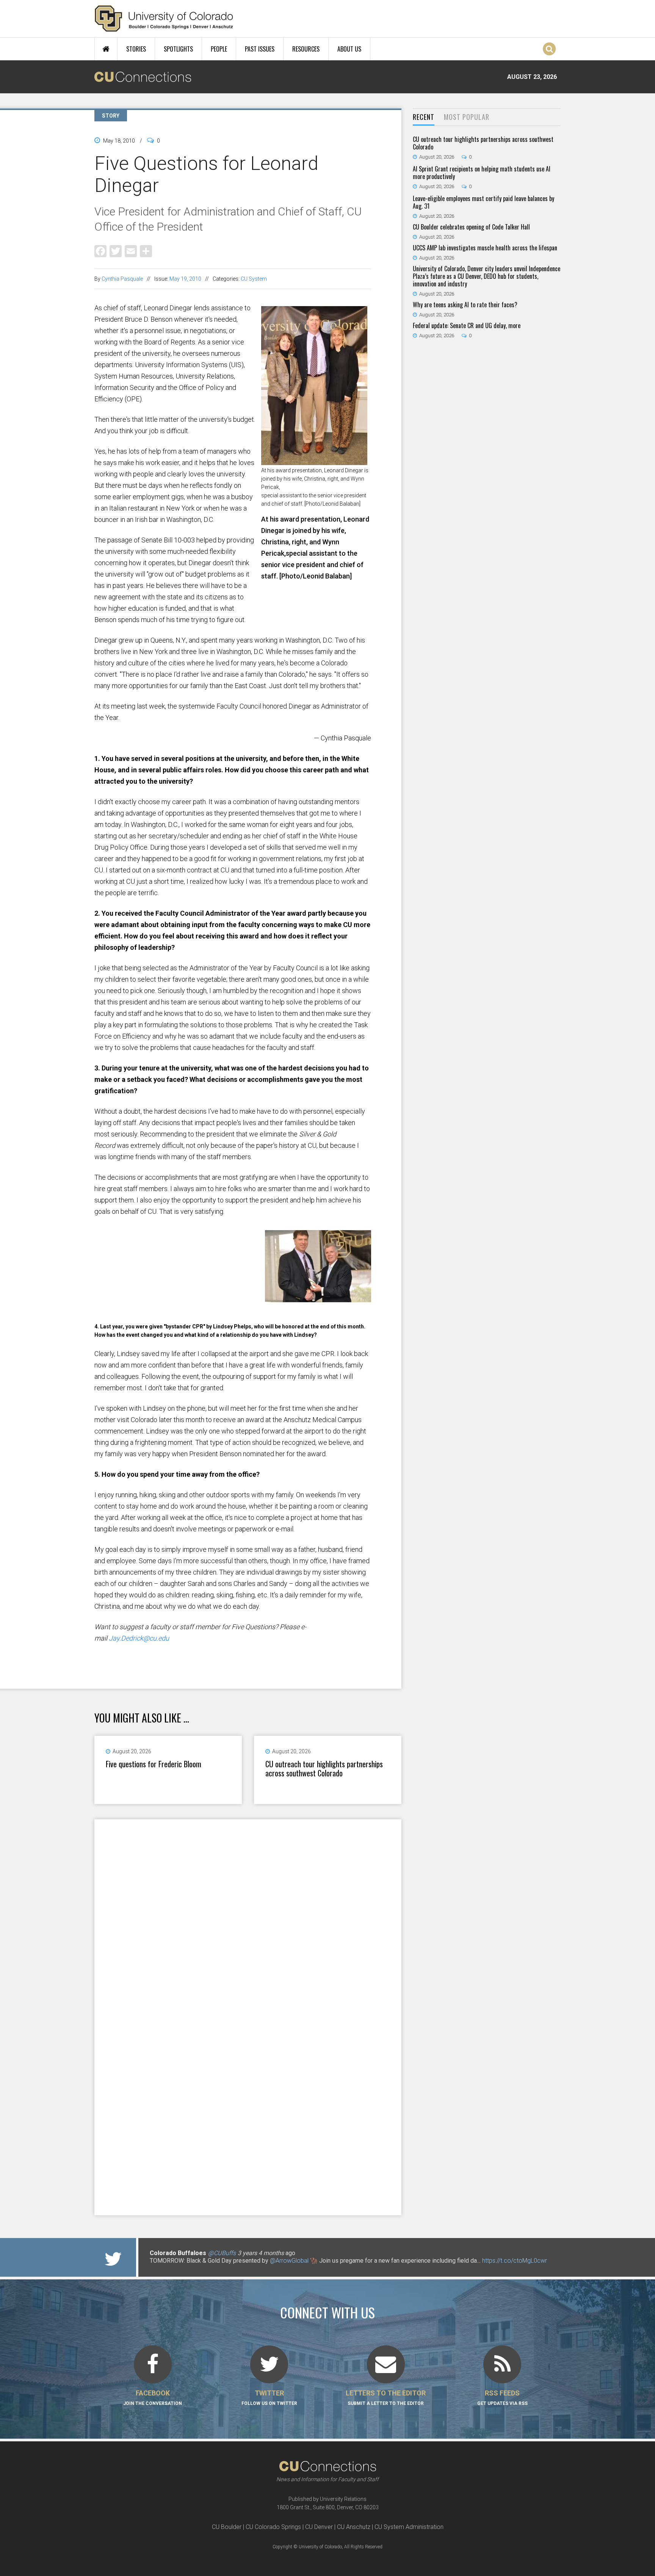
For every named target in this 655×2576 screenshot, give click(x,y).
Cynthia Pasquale (122, 279)
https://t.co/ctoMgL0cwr (515, 2261)
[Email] (131, 251)
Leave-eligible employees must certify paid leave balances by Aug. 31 (483, 202)
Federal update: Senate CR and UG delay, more (467, 325)
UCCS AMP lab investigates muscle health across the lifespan (485, 248)
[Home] (164, 19)
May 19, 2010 (185, 279)
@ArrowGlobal (289, 2261)
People (219, 49)
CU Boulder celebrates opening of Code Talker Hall (471, 227)
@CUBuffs (222, 2253)
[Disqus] (248, 1918)
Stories (136, 49)
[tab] (424, 117)
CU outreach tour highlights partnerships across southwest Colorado (324, 1768)
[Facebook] (100, 251)
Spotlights (178, 49)
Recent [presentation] (424, 117)
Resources (306, 49)
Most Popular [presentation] (467, 117)
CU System (254, 279)
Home (106, 49)
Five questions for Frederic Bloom (154, 1764)
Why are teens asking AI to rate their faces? (465, 305)
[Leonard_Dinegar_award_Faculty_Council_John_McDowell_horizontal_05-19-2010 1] (233, 1318)
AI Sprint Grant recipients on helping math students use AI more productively (482, 173)
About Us (349, 49)
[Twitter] (116, 251)
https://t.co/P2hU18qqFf (182, 2268)
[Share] (146, 251)
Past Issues (260, 49)
